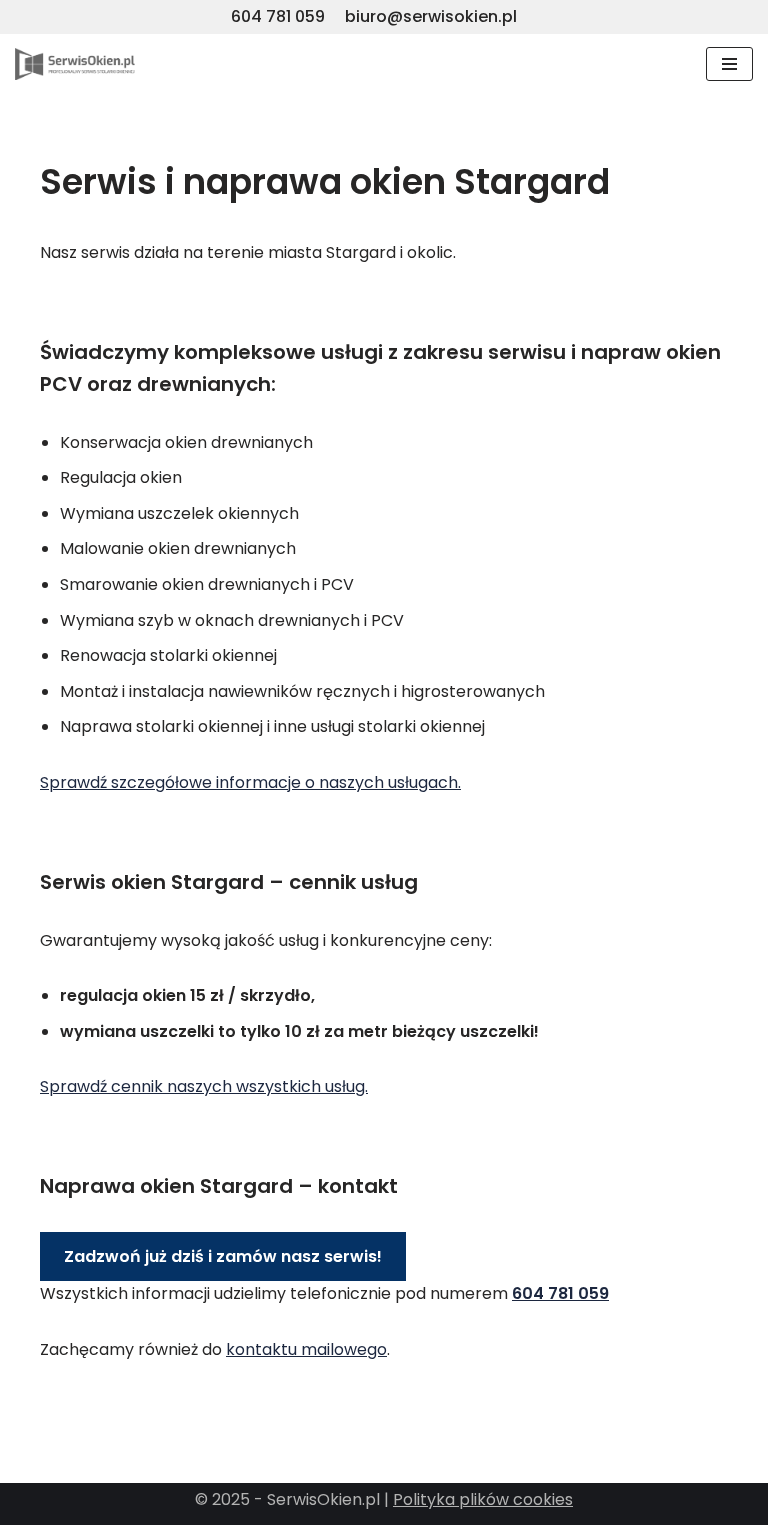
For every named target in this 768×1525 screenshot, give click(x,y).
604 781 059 (278, 16)
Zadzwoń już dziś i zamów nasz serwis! (223, 1256)
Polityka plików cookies (483, 1499)
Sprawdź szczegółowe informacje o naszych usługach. (250, 782)
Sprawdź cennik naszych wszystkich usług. (204, 1086)
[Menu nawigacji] (729, 64)
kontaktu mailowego (306, 1349)
